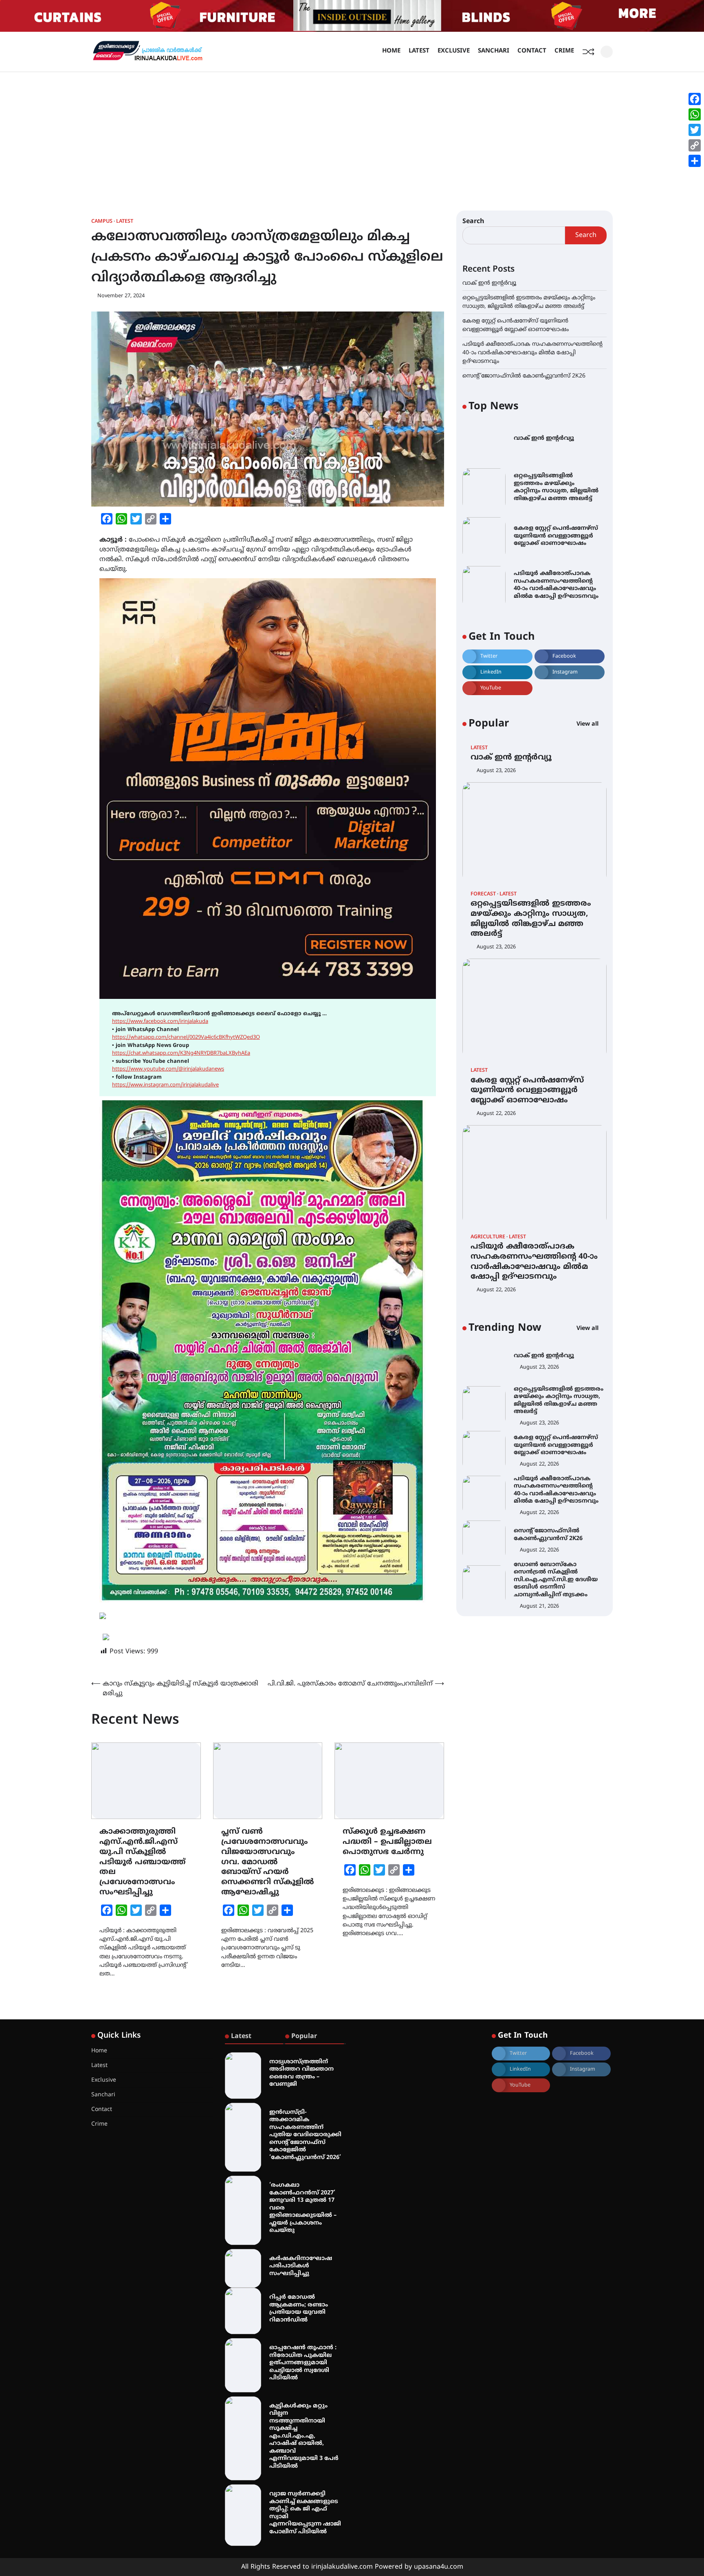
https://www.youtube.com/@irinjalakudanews (168, 1069)
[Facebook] (695, 99)
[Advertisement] (352, 133)
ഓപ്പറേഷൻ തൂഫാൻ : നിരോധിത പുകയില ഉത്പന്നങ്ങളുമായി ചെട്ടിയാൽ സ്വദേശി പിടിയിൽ (303, 2363)
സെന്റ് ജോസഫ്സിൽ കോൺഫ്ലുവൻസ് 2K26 (524, 376)
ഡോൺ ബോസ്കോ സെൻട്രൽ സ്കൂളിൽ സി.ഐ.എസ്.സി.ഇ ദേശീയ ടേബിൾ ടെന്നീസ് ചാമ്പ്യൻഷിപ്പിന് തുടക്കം (556, 1580)
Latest (419, 51)
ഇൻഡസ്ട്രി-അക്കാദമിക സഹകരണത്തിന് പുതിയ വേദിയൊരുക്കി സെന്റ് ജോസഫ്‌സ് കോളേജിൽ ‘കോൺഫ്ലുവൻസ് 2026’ (305, 2135)
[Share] (695, 161)
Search (473, 222)
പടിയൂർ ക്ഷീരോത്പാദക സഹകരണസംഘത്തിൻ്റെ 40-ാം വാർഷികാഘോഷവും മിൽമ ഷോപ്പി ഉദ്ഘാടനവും (532, 353)
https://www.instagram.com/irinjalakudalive (165, 1085)
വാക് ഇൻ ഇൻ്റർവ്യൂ (489, 283)
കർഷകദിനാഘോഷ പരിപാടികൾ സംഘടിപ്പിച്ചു (301, 2266)
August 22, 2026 (496, 1113)
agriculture (488, 1237)
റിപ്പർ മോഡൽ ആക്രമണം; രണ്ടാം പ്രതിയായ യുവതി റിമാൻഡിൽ (299, 2309)
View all (588, 724)
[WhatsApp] (695, 114)
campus (102, 222)
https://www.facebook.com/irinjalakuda (160, 1022)
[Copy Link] (695, 145)
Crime (564, 51)
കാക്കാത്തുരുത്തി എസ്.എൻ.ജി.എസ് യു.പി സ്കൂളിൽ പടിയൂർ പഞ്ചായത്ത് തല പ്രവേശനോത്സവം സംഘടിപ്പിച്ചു (143, 1862)
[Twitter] (695, 130)
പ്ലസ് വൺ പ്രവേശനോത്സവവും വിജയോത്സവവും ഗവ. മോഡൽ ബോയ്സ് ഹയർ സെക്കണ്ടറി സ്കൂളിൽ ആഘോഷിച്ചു (268, 1862)
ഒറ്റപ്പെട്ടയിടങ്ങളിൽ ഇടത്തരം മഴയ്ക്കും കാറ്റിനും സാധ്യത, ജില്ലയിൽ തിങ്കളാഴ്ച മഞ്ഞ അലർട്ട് (556, 487)
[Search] (607, 52)
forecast (483, 894)
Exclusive (454, 51)
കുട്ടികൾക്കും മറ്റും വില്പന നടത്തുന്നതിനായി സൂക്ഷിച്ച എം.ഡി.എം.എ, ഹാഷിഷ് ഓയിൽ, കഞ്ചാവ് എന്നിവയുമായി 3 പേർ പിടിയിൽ (304, 2436)
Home (391, 51)
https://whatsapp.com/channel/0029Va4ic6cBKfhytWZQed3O (186, 1038)
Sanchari (494, 51)
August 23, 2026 (496, 770)
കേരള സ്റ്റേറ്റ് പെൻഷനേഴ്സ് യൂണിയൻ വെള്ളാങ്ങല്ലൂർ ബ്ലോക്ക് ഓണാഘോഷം (556, 536)
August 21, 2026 (539, 1606)
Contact (532, 51)
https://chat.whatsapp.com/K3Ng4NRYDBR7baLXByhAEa (181, 1053)
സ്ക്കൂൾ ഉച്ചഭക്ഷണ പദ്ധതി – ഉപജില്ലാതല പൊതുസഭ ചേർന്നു (387, 1842)
